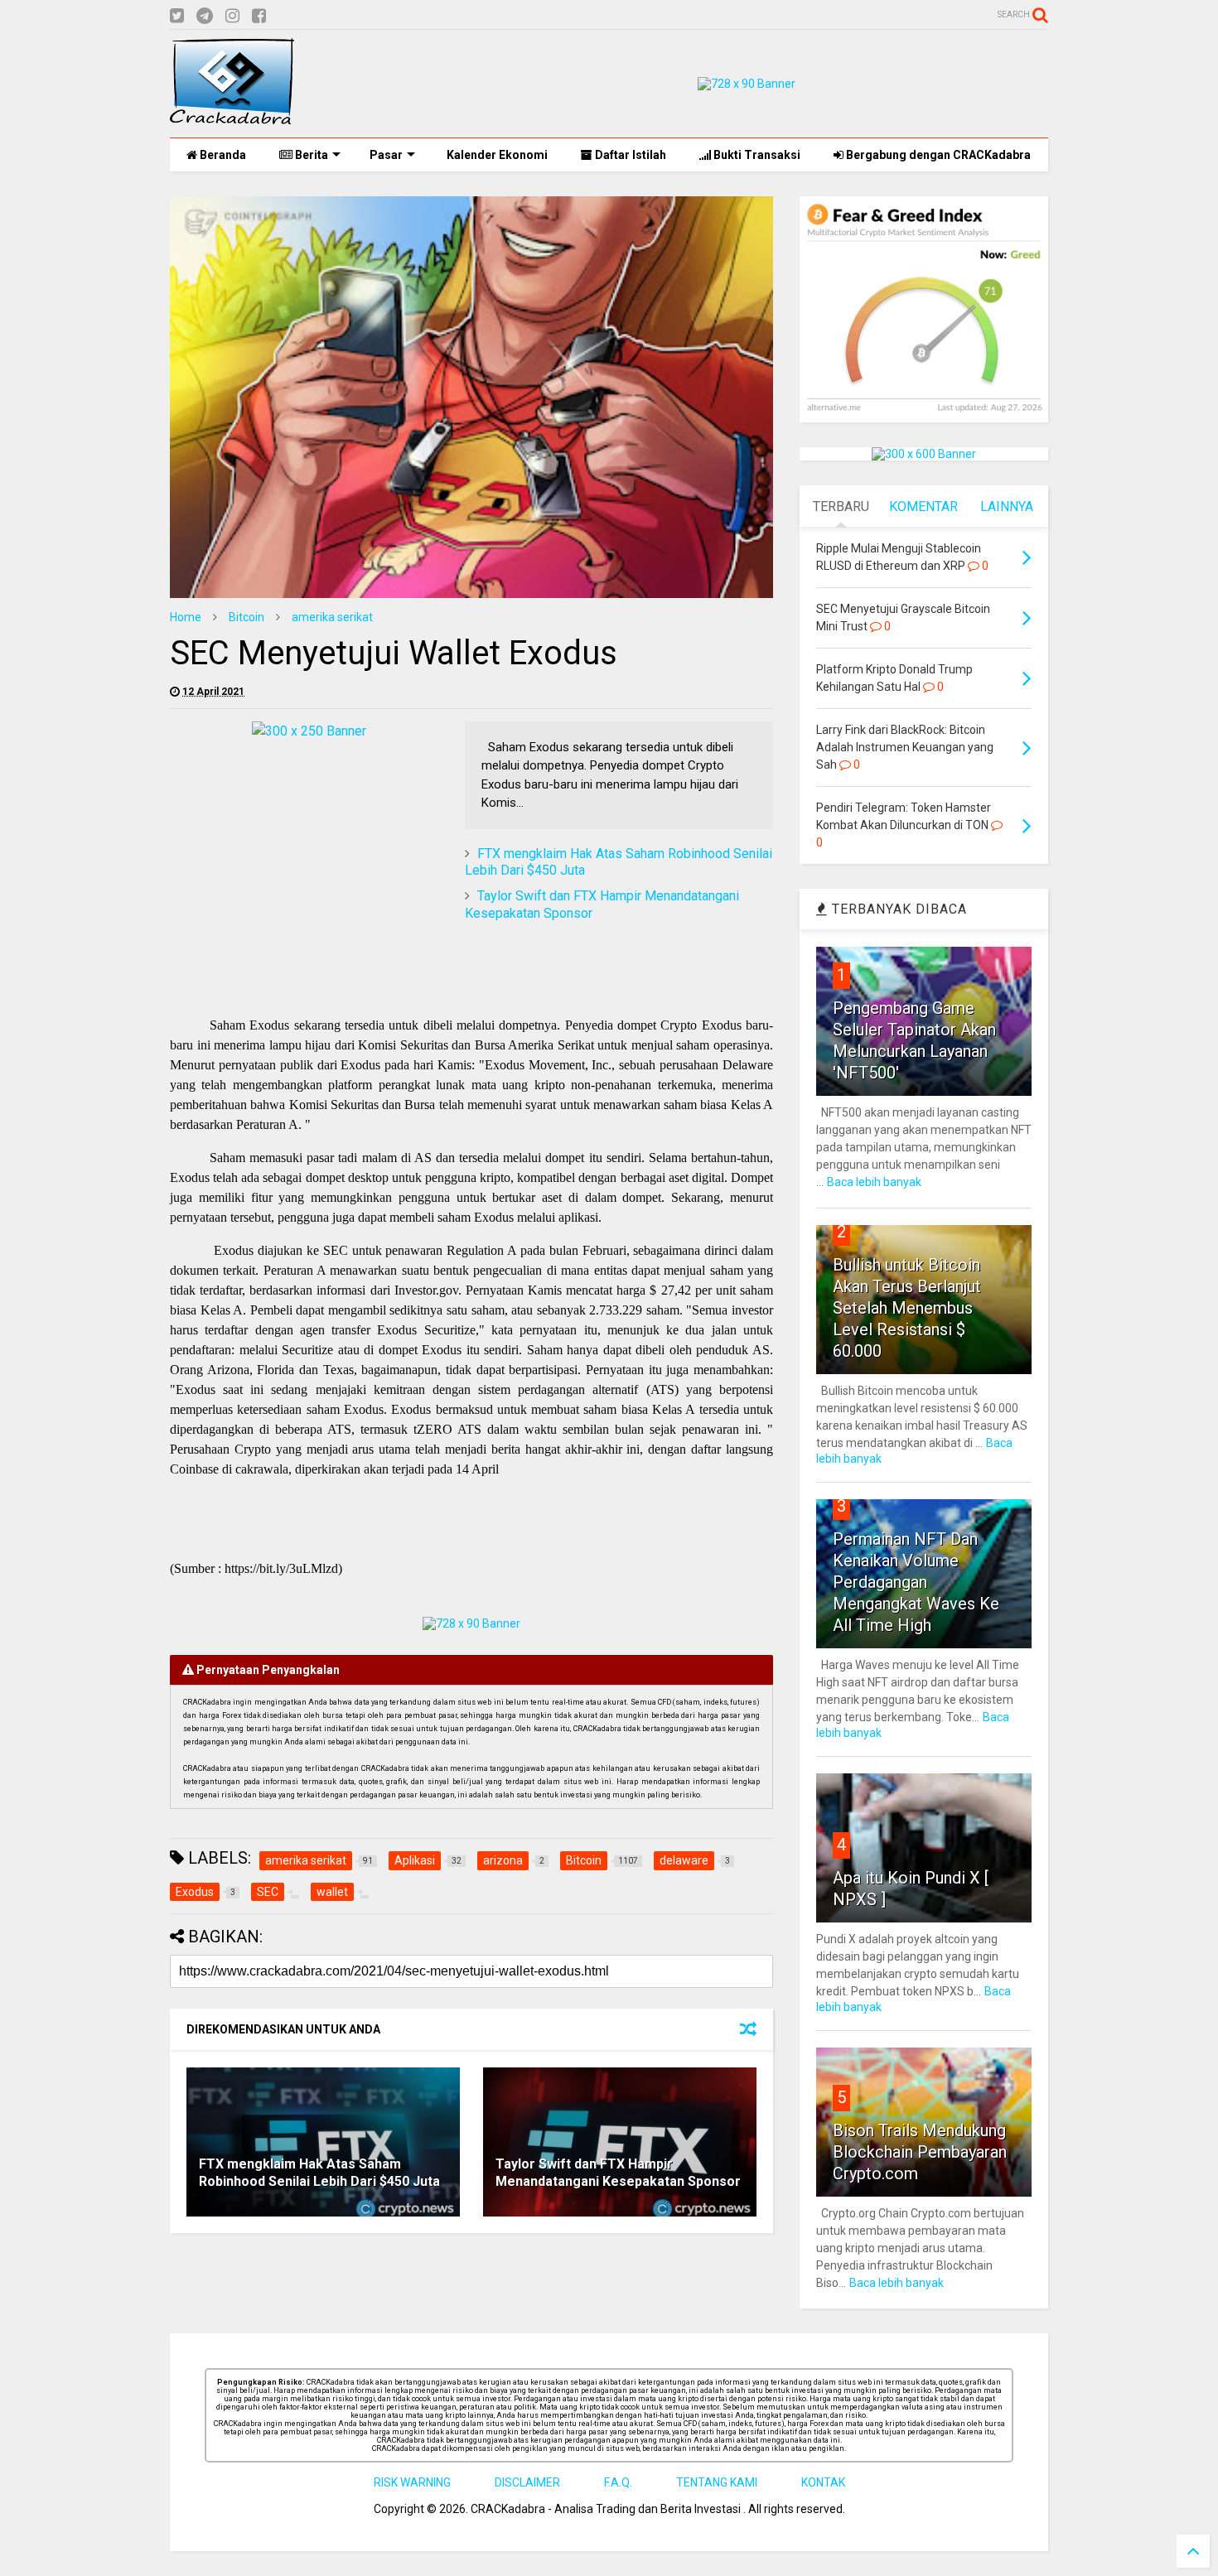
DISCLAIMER (527, 2482)
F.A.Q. (618, 2482)
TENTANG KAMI (717, 2482)
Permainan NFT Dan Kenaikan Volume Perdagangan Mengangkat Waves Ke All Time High (916, 1582)
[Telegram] (205, 16)
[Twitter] (177, 16)
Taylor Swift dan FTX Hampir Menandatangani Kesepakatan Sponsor (618, 2173)
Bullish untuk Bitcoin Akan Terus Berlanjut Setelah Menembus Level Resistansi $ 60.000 (907, 1308)
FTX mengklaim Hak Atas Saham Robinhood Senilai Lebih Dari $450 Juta (319, 2173)
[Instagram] (232, 16)
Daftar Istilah (629, 155)
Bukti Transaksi (756, 155)
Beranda (222, 155)
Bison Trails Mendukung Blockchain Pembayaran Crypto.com (920, 2152)
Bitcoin (247, 617)
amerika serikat (332, 617)
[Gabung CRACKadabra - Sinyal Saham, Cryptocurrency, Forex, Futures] (747, 84)
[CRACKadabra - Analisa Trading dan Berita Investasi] (232, 117)
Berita (310, 155)
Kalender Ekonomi (496, 155)
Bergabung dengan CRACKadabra (937, 155)
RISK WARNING (412, 2482)
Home (186, 617)
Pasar (386, 155)
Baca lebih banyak (874, 1182)
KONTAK (823, 2482)
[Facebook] (259, 16)
